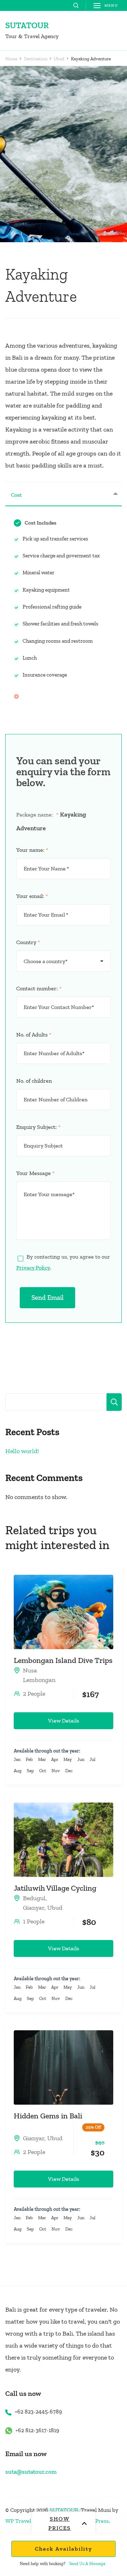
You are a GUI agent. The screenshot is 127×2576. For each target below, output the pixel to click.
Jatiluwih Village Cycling (55, 1888)
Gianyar (34, 1908)
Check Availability (64, 2549)
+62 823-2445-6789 (38, 2412)
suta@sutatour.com (31, 2472)
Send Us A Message (87, 2564)
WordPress (95, 2521)
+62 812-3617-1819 (37, 2430)
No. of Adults (34, 1035)
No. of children (34, 1081)
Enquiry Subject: (38, 1127)
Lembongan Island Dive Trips (63, 1660)
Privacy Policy (33, 1268)
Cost (16, 495)
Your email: (32, 896)
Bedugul (34, 1898)
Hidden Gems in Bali (48, 2116)
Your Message (35, 1173)
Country (28, 942)
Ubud (55, 1908)
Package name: (37, 815)
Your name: (32, 850)
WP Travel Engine (27, 2521)
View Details (64, 1721)
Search (114, 1402)
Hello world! (22, 1451)
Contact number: (39, 988)
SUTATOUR (27, 25)
